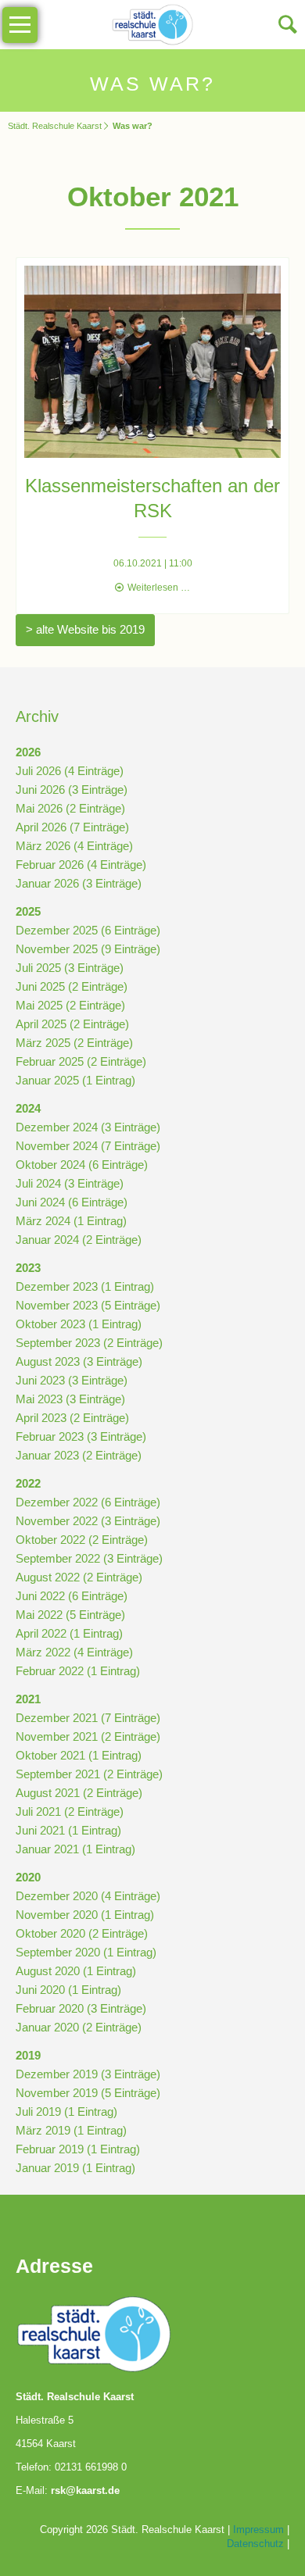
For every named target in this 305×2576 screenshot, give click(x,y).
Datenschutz (255, 2544)
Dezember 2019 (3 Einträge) (88, 2074)
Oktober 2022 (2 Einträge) (82, 1540)
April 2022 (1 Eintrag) (69, 1633)
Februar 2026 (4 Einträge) (81, 865)
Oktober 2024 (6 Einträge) (82, 1165)
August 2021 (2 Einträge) (79, 1793)
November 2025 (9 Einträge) (88, 949)
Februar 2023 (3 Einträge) (81, 1436)
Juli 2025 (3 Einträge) (70, 968)
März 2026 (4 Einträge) (74, 846)
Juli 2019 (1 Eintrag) (66, 2112)
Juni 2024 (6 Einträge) (72, 1202)
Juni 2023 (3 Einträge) (72, 1380)
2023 (28, 1268)
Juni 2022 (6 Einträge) (72, 1596)
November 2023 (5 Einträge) (88, 1305)
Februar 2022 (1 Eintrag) (78, 1671)
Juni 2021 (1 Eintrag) (68, 1830)
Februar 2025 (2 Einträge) (81, 1061)
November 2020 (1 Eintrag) (85, 1915)
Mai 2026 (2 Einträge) (70, 808)
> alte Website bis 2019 (85, 629)
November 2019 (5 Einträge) (88, 2093)
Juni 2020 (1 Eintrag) (68, 1990)
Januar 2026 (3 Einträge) (79, 883)
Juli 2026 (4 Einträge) (70, 771)
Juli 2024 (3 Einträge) (70, 1183)
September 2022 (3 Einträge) (89, 1558)
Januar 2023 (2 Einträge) (79, 1455)
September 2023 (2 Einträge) (89, 1343)
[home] (153, 23)
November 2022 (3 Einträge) (88, 1521)
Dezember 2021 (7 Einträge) (88, 1718)
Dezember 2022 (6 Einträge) (88, 1502)
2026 (28, 752)
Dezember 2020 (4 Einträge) (88, 1896)
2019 (28, 2055)
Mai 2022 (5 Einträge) (70, 1615)
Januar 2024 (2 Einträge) (79, 1240)
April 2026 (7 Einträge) (72, 827)
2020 (28, 1877)
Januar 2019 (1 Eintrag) (75, 2168)
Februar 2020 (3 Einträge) (81, 2008)
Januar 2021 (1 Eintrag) (75, 1849)
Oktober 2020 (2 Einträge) (82, 1933)
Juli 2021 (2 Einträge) (70, 1811)
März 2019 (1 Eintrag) (71, 2130)
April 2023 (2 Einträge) (72, 1418)
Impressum (258, 2530)
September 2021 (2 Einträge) (89, 1774)
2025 (28, 911)
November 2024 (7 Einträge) (88, 1146)
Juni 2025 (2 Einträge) (72, 986)
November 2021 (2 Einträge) (88, 1736)
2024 (28, 1108)
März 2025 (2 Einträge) (74, 1043)
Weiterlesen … (159, 588)
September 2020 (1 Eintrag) (86, 1952)
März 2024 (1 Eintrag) (71, 1221)
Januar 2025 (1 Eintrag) (75, 1080)
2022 (28, 1483)
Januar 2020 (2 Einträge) (79, 2027)
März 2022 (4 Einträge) (74, 1652)
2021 (28, 1699)
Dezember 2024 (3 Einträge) (88, 1127)
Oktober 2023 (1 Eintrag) (79, 1324)
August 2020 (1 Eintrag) (76, 1971)
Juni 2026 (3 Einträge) (72, 790)
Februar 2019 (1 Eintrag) (78, 2149)
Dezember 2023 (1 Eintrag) (85, 1286)
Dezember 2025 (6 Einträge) (88, 930)
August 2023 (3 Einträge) (79, 1361)
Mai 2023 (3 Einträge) (70, 1399)
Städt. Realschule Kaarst (55, 126)
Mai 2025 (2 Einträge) (70, 1005)
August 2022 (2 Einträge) (79, 1577)
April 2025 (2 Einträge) (72, 1024)
